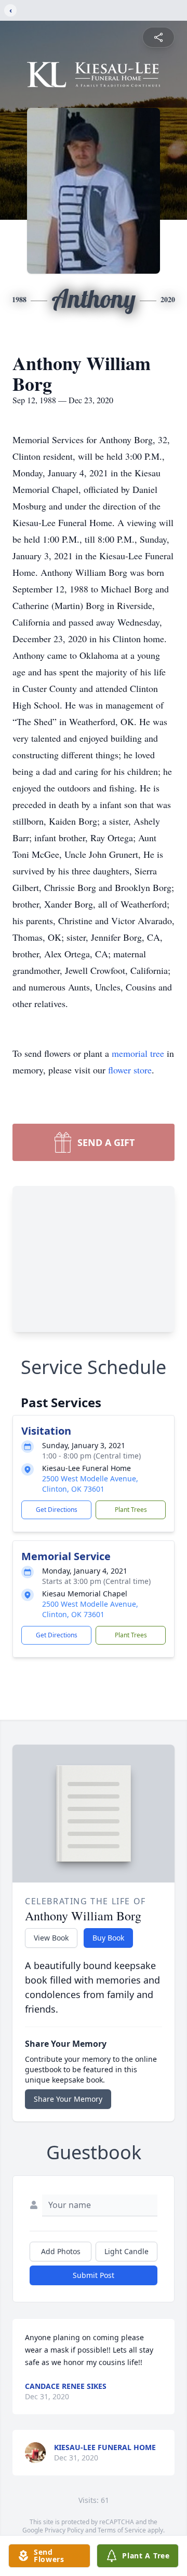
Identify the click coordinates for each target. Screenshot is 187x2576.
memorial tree (138, 1053)
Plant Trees (131, 1510)
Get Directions (57, 1510)
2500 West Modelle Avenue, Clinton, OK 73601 (90, 1484)
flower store (130, 1070)
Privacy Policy (64, 2530)
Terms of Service (122, 2530)
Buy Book (108, 1938)
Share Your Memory (68, 2099)
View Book (51, 1938)
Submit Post (94, 2275)
